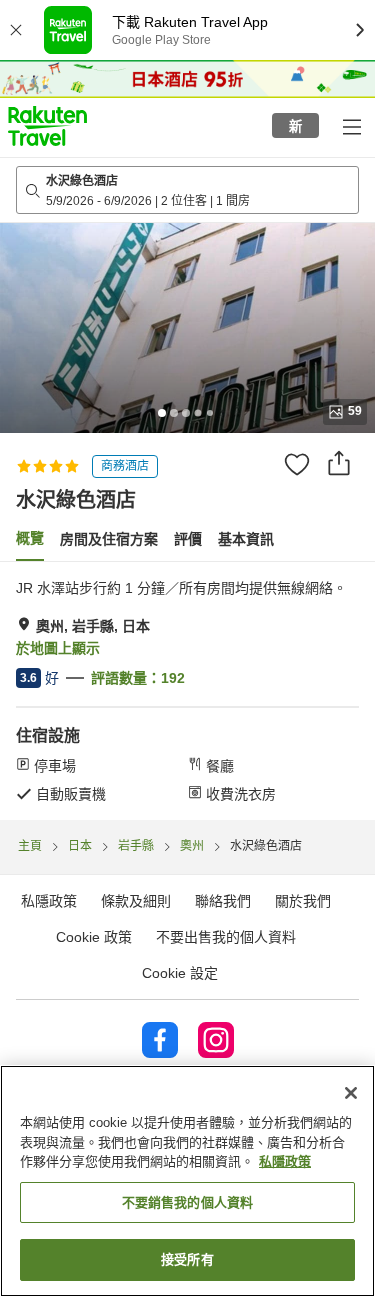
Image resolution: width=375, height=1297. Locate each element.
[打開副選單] (351, 126)
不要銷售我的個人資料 (187, 1202)
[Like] (297, 464)
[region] (187, 1181)
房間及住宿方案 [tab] (109, 539)
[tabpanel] (187, 691)
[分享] (339, 463)
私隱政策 (285, 1161)
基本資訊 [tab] (246, 539)
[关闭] (351, 1093)
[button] (47, 126)
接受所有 (187, 1259)
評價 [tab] (188, 539)
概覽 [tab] (30, 538)
